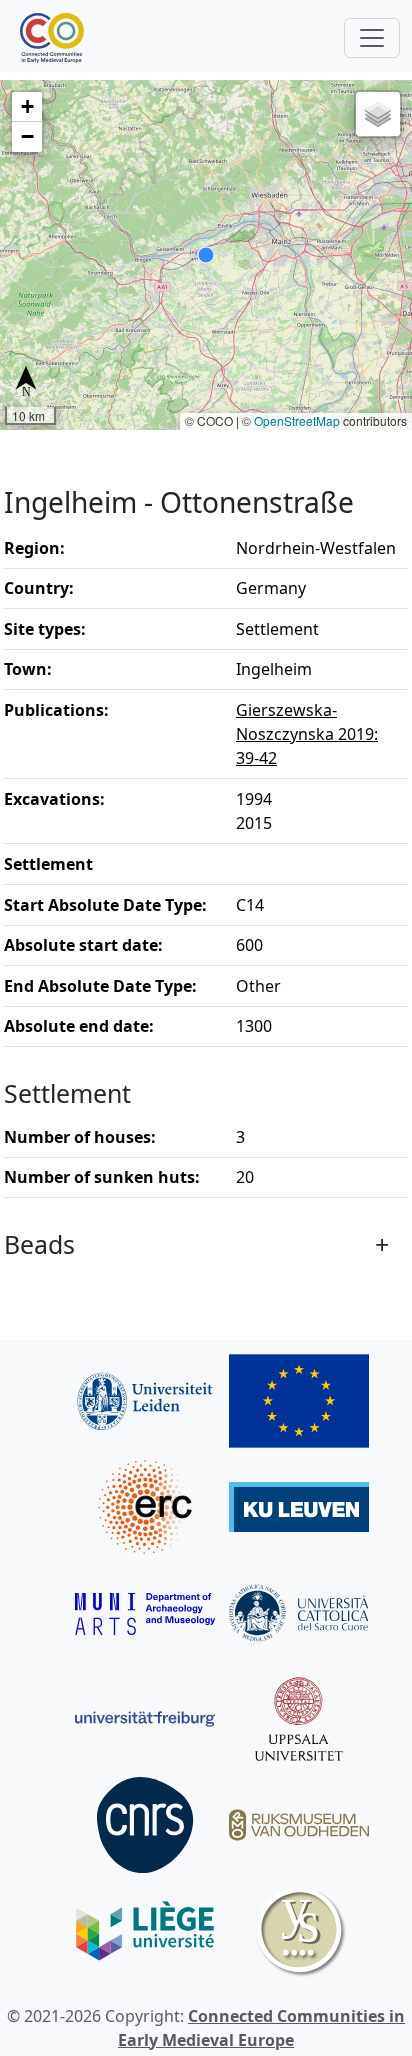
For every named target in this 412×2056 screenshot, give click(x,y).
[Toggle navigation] (372, 38)
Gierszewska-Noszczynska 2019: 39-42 (307, 734)
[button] (27, 107)
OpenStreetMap (297, 420)
